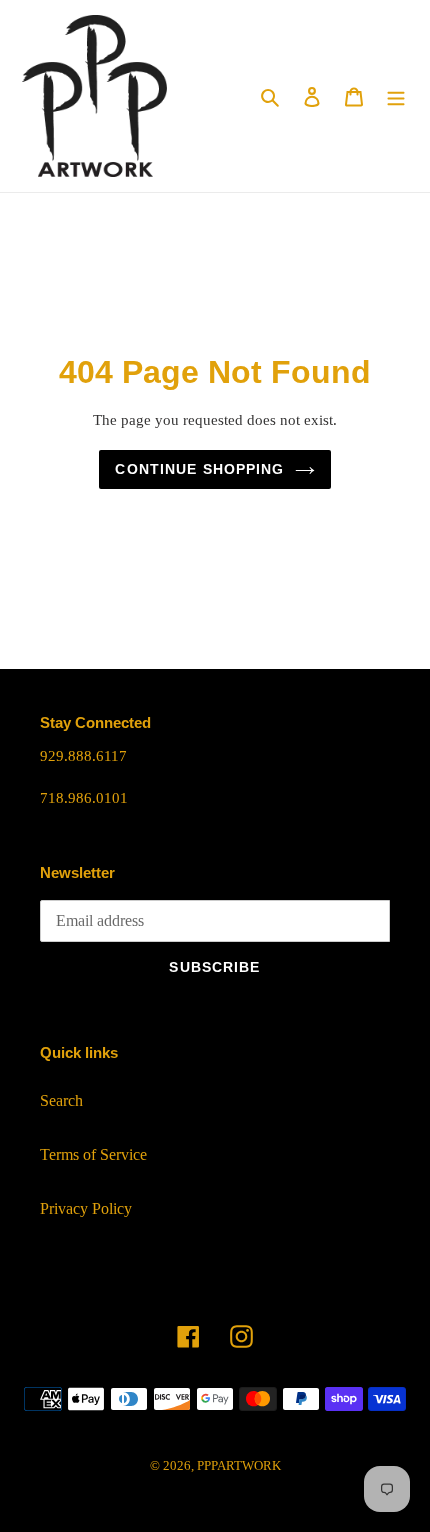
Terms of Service (93, 1154)
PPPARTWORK (239, 1465)
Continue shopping (199, 469)
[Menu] (396, 96)
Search (61, 1100)
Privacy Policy (86, 1208)
